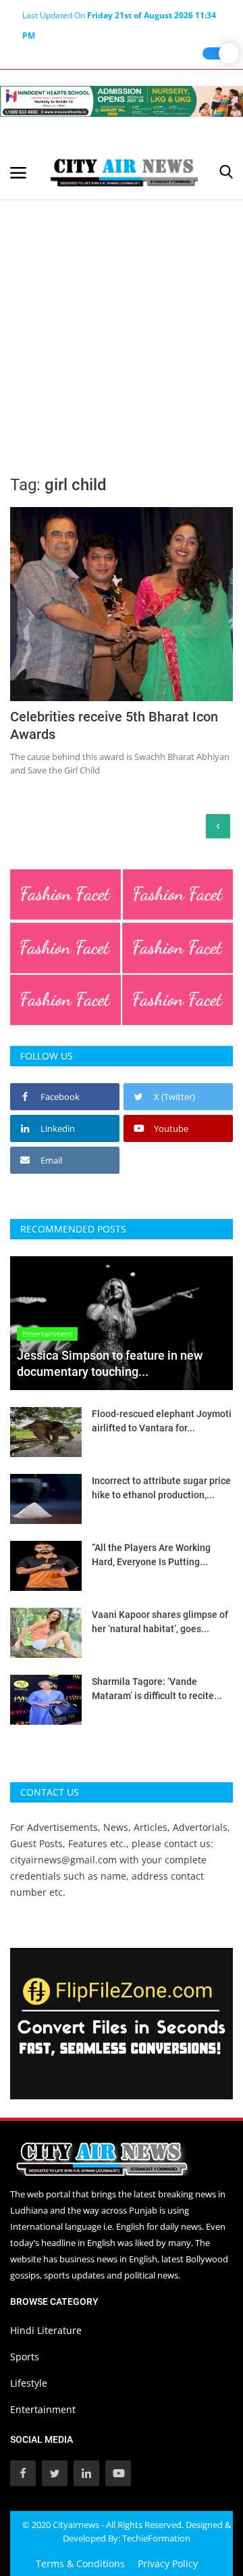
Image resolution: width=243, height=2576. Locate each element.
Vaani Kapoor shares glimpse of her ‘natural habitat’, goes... (160, 1622)
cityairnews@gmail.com (63, 1860)
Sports (25, 2357)
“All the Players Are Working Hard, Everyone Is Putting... (151, 1555)
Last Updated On (119, 18)
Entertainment (43, 2409)
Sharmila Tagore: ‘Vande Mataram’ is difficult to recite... (157, 1689)
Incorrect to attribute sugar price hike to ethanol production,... (161, 1488)
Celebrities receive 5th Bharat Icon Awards (114, 725)
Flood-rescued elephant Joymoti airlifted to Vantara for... (162, 1421)
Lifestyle (29, 2383)
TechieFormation (156, 2538)
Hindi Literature (46, 2330)
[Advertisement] (122, 327)
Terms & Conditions (80, 2563)
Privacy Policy (168, 2563)
